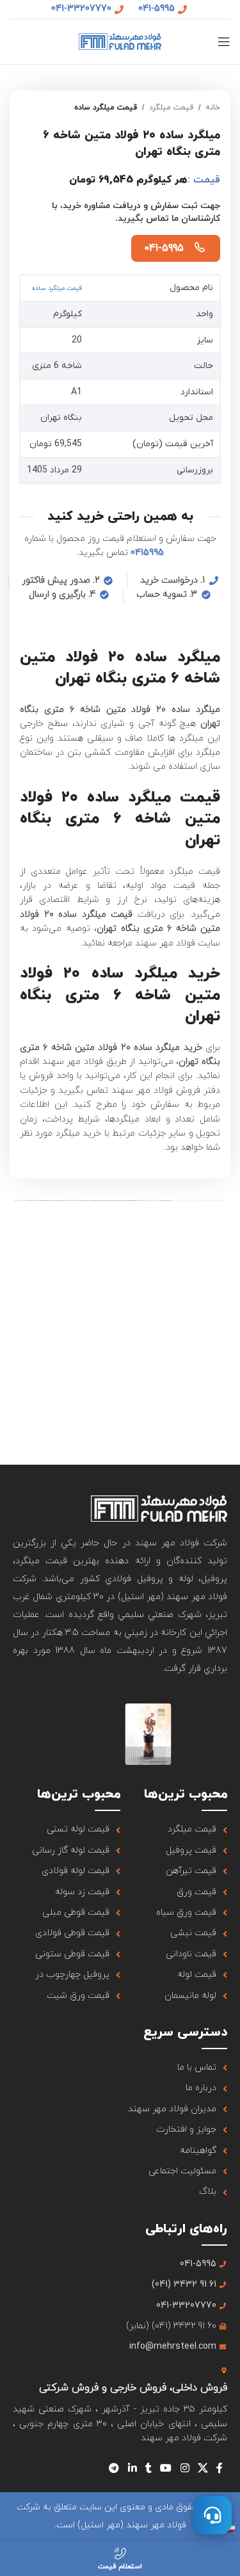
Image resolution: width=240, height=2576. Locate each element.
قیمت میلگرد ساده (106, 108)
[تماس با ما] (212, 2515)
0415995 (147, 553)
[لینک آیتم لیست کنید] (174, 1830)
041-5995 (164, 248)
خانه (213, 108)
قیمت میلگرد (171, 108)
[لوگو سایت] (120, 41)
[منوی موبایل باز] (224, 42)
